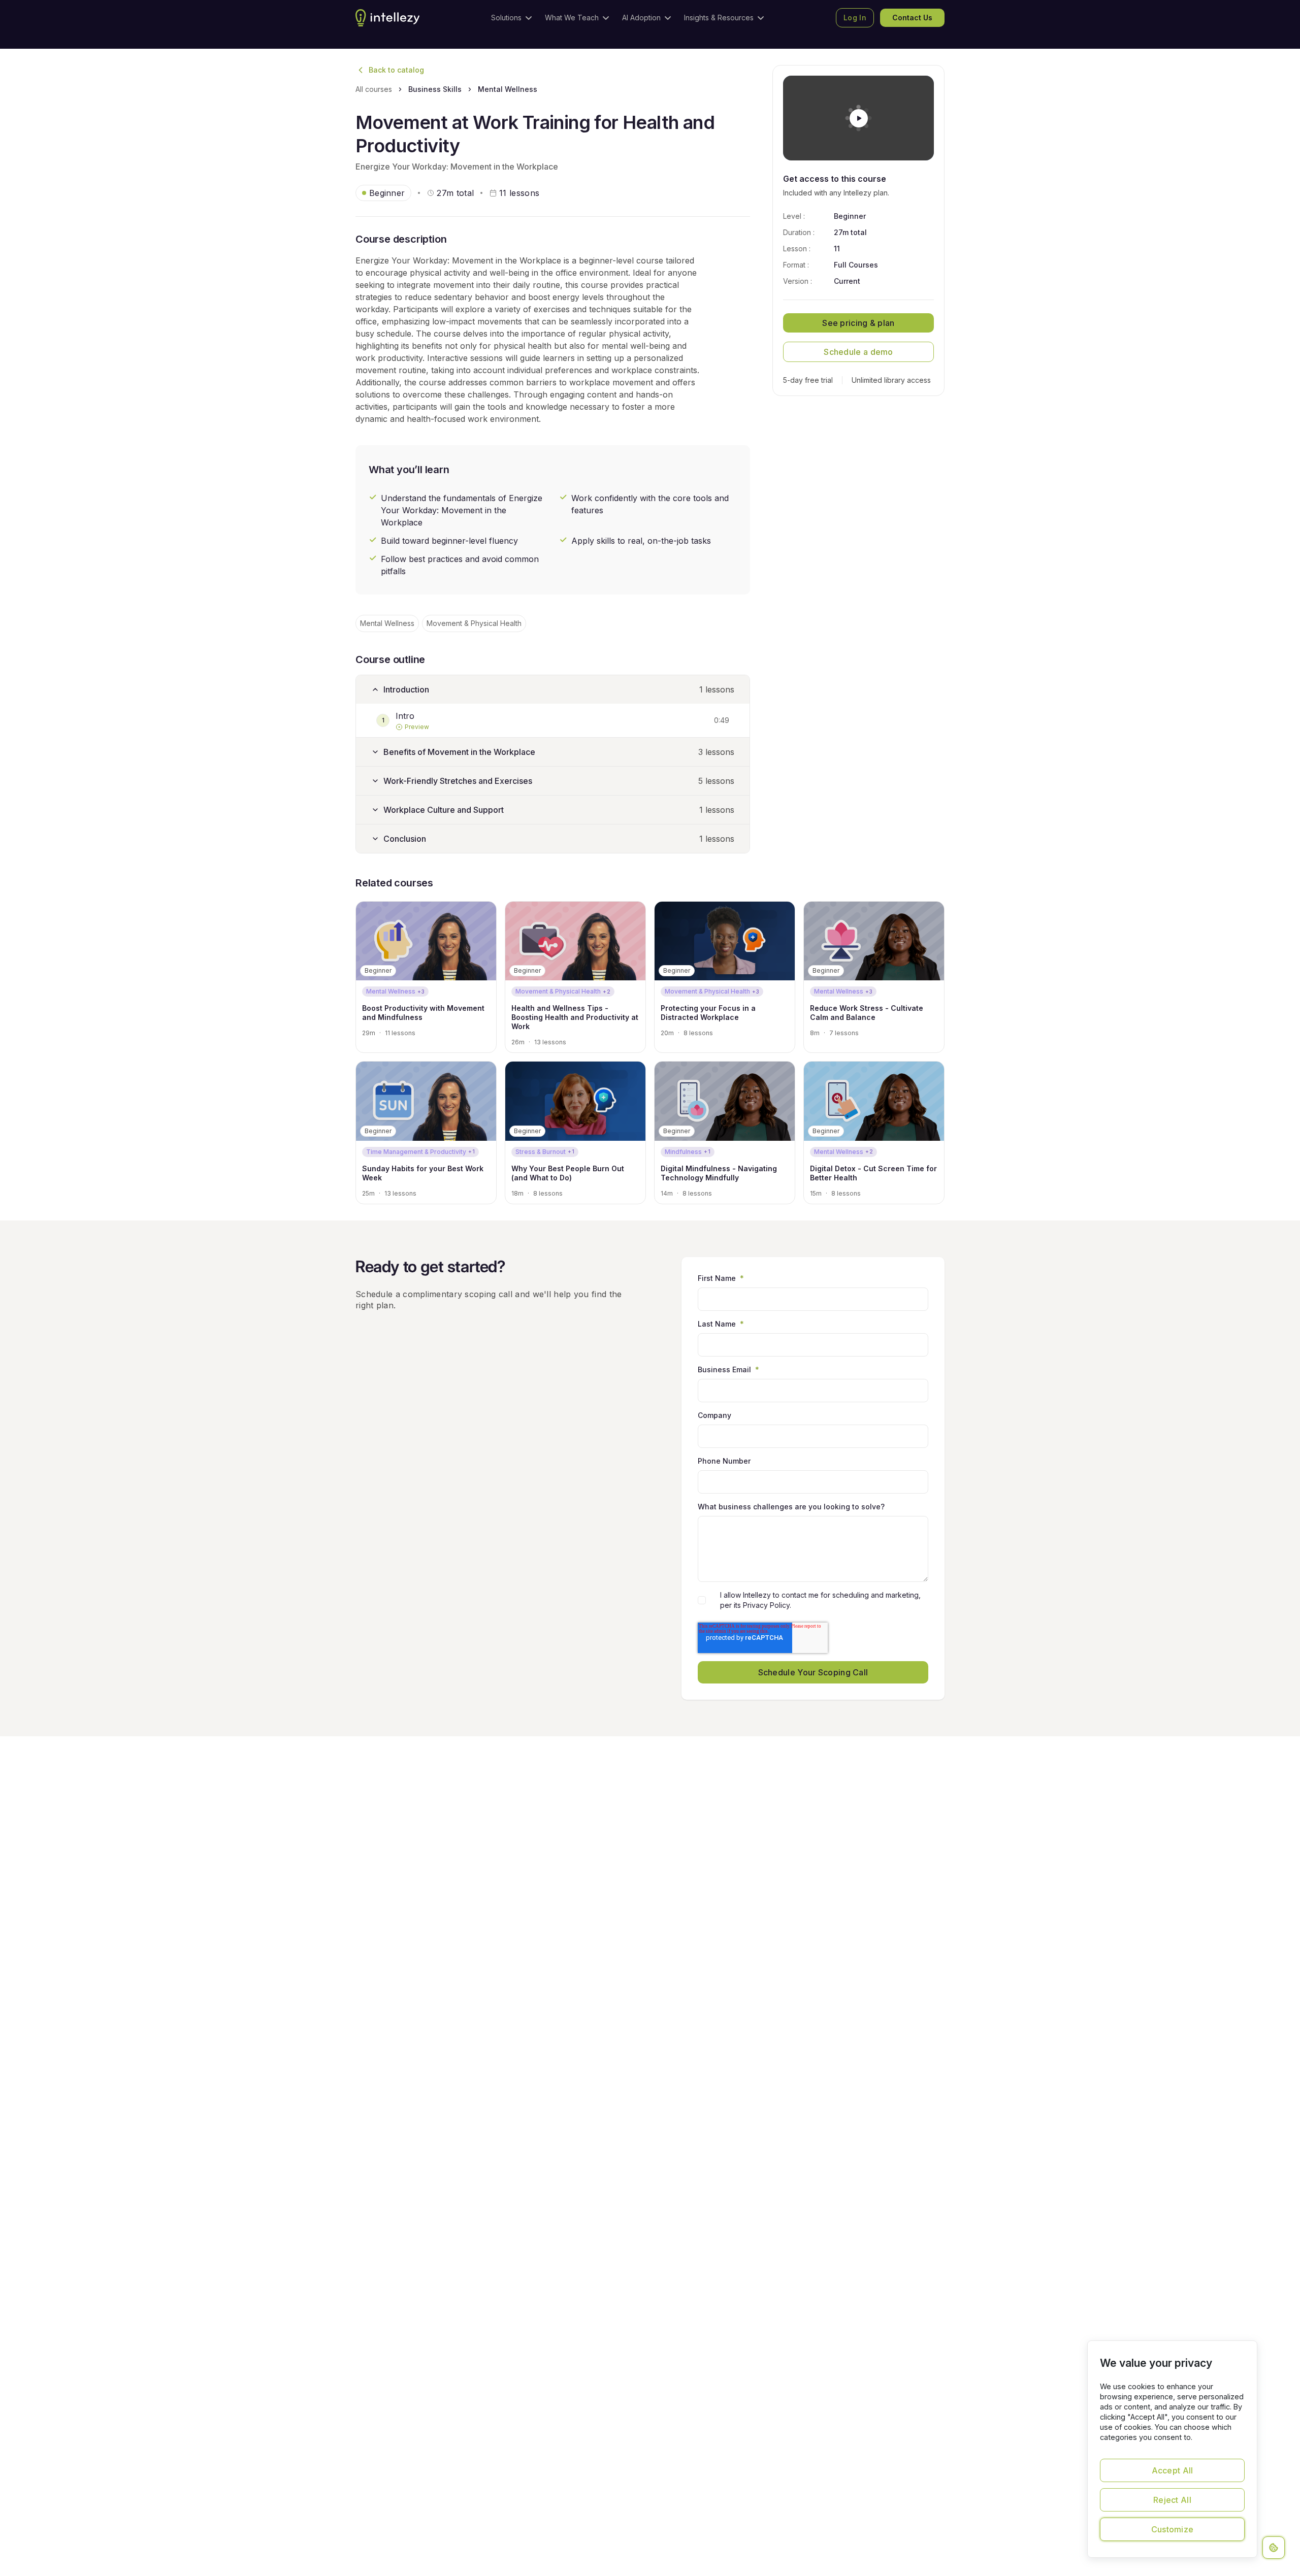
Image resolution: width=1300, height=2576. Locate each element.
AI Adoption (641, 18)
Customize (1173, 2529)
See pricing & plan (858, 323)
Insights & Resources (719, 18)
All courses (374, 89)
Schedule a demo (858, 352)
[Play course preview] (858, 118)
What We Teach (572, 18)
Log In (855, 18)
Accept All (1173, 2470)
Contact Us (912, 18)
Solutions (506, 18)
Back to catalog (396, 70)
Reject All (1172, 2500)
